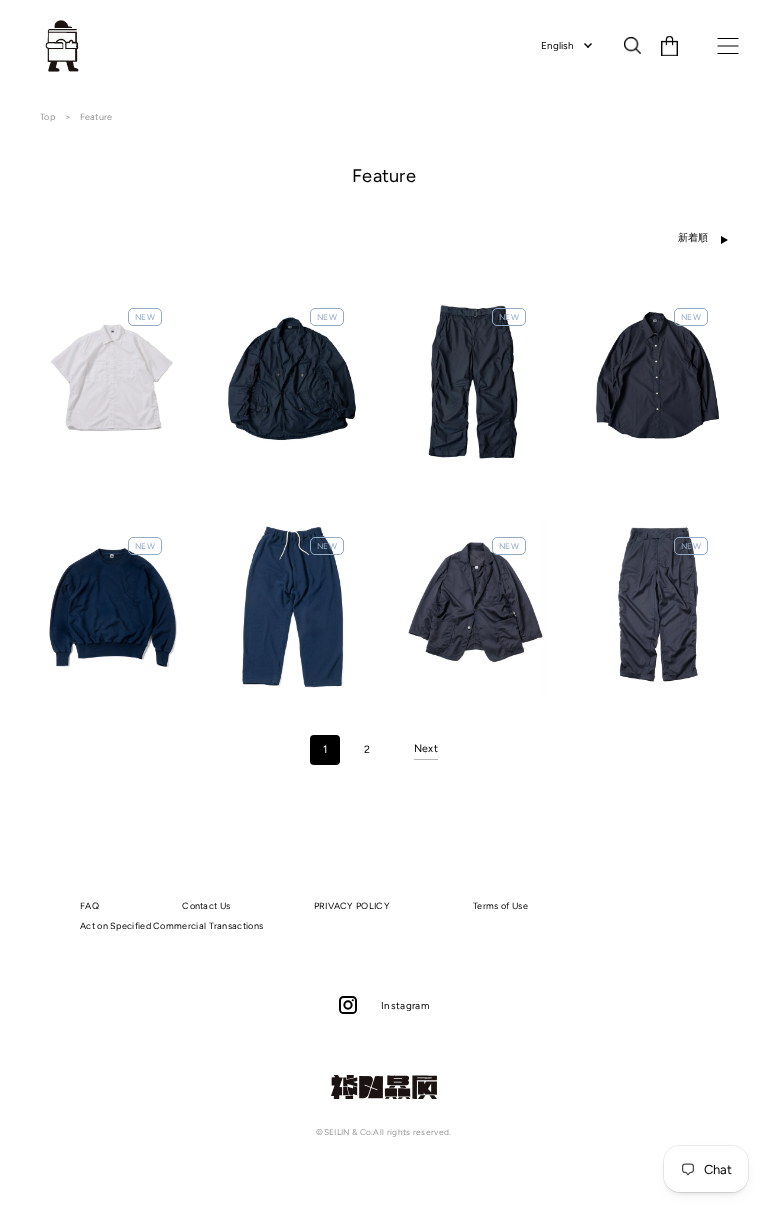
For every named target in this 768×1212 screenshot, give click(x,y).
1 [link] (325, 749)
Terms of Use (500, 905)
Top (48, 116)
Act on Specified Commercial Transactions (171, 925)
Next (426, 748)
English (557, 45)
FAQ (89, 905)
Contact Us (206, 905)
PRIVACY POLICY (352, 905)
